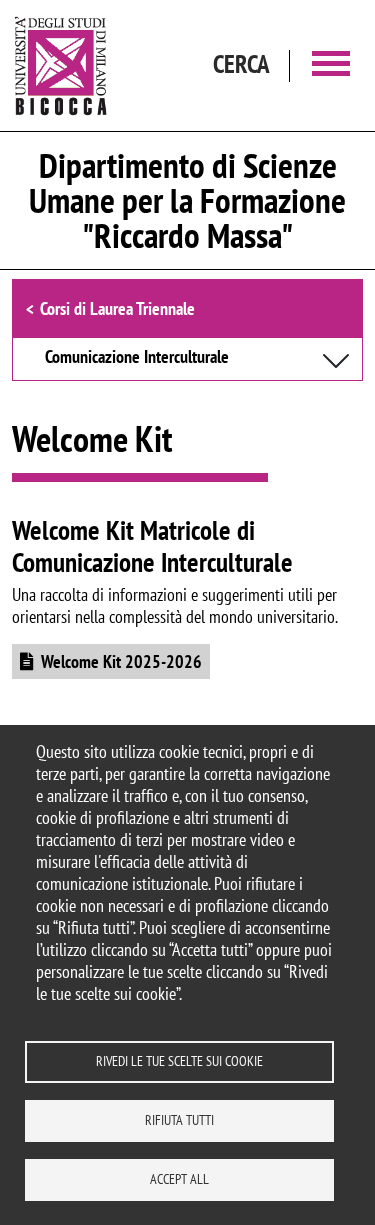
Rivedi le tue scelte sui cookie (179, 1061)
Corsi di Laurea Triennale (117, 308)
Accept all (179, 1179)
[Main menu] (331, 65)
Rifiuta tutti (179, 1120)
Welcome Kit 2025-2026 (121, 661)
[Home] (61, 65)
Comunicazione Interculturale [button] (137, 358)
